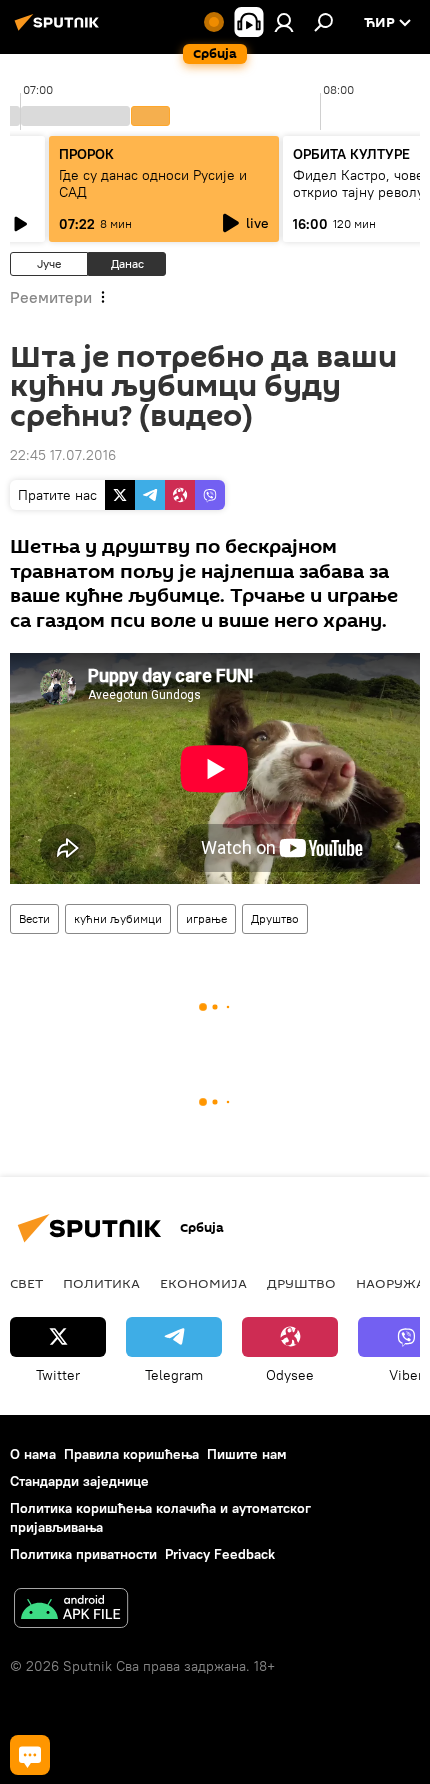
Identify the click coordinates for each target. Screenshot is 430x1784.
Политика (101, 1283)
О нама (33, 1454)
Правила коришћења (131, 1454)
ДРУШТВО (301, 1283)
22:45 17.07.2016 (63, 455)
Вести (34, 918)
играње (206, 918)
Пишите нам (247, 1454)
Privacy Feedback (220, 1554)
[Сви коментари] (30, 1755)
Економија (203, 1283)
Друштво (275, 918)
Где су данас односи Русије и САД (153, 183)
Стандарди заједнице (79, 1481)
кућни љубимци (118, 918)
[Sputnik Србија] (60, 30)
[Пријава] (284, 22)
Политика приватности (83, 1554)
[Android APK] (71, 1610)
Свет (26, 1283)
